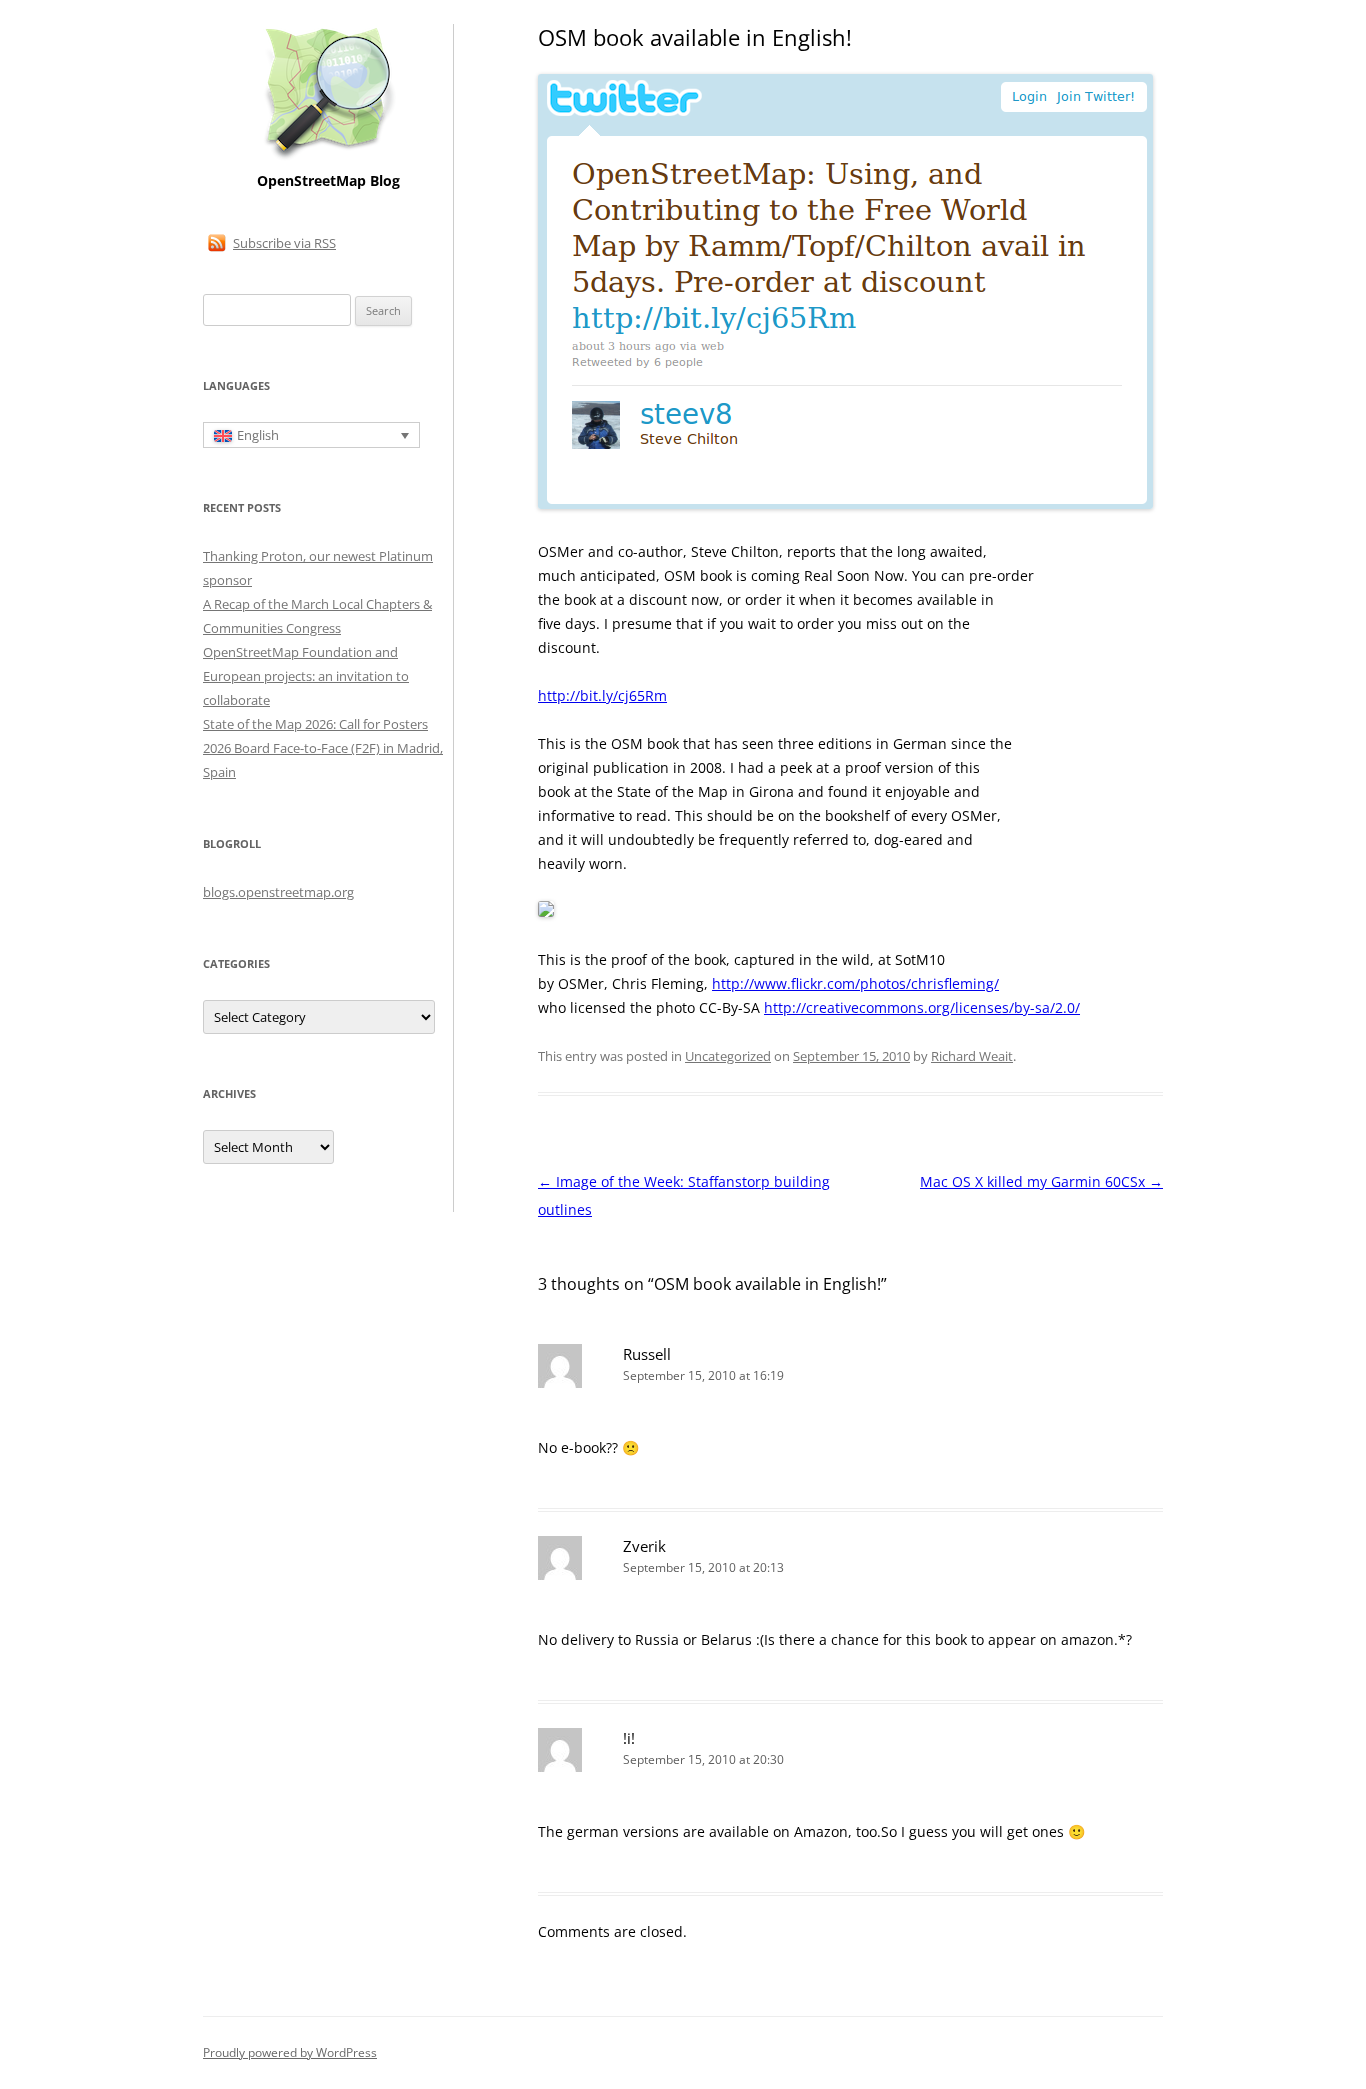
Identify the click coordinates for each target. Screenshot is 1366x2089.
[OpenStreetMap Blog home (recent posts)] (328, 157)
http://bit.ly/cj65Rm (602, 695)
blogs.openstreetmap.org (278, 892)
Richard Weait (972, 1056)
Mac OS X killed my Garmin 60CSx (1041, 1181)
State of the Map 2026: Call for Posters (315, 724)
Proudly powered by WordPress (290, 2052)
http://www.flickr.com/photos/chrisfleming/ (855, 983)
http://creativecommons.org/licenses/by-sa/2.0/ (922, 1007)
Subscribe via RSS (284, 243)
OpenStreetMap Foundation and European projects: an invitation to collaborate (306, 676)
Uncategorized (728, 1056)
